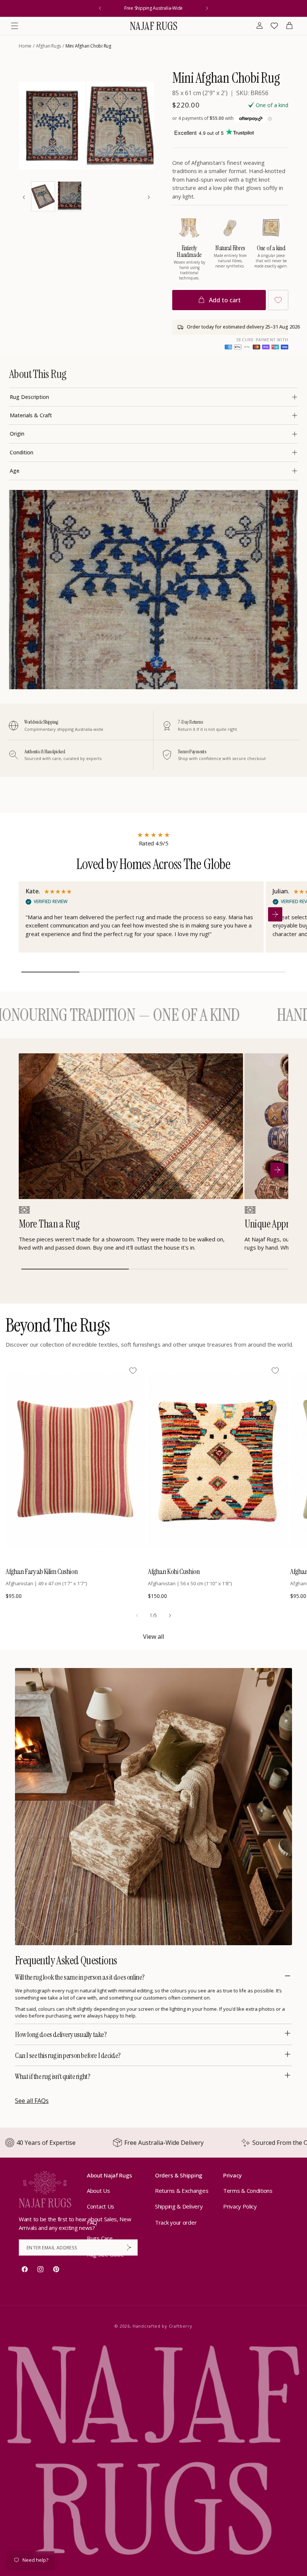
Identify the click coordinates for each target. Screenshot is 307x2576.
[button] (15, 26)
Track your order (176, 2222)
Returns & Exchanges (182, 2191)
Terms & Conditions (248, 2191)
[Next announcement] (207, 8)
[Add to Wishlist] (278, 300)
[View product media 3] (43, 196)
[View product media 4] (70, 196)
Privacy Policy (240, 2206)
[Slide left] (137, 1616)
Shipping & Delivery (179, 2206)
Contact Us (101, 2206)
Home (25, 46)
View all (153, 1637)
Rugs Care (100, 2238)
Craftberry (181, 2326)
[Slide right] (170, 1616)
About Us (98, 2191)
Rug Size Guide (105, 2254)
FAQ (92, 2222)
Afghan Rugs (48, 46)
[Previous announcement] (100, 8)
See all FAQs (32, 2101)
